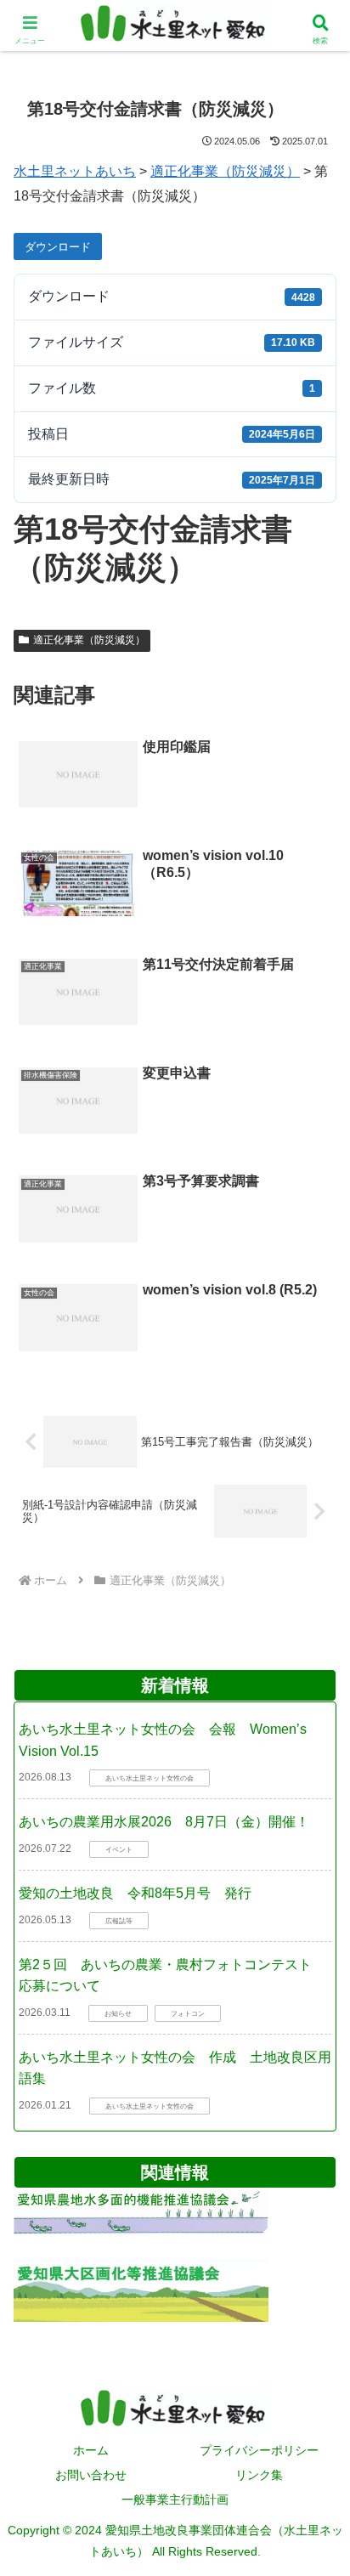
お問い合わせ (91, 2475)
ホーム (91, 2450)
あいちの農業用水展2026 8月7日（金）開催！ (164, 1822)
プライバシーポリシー (259, 2450)
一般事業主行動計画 (175, 2500)
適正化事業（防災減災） (89, 640)
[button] (313, 1794)
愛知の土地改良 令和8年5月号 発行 (135, 1893)
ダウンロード (58, 247)
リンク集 (259, 2475)
